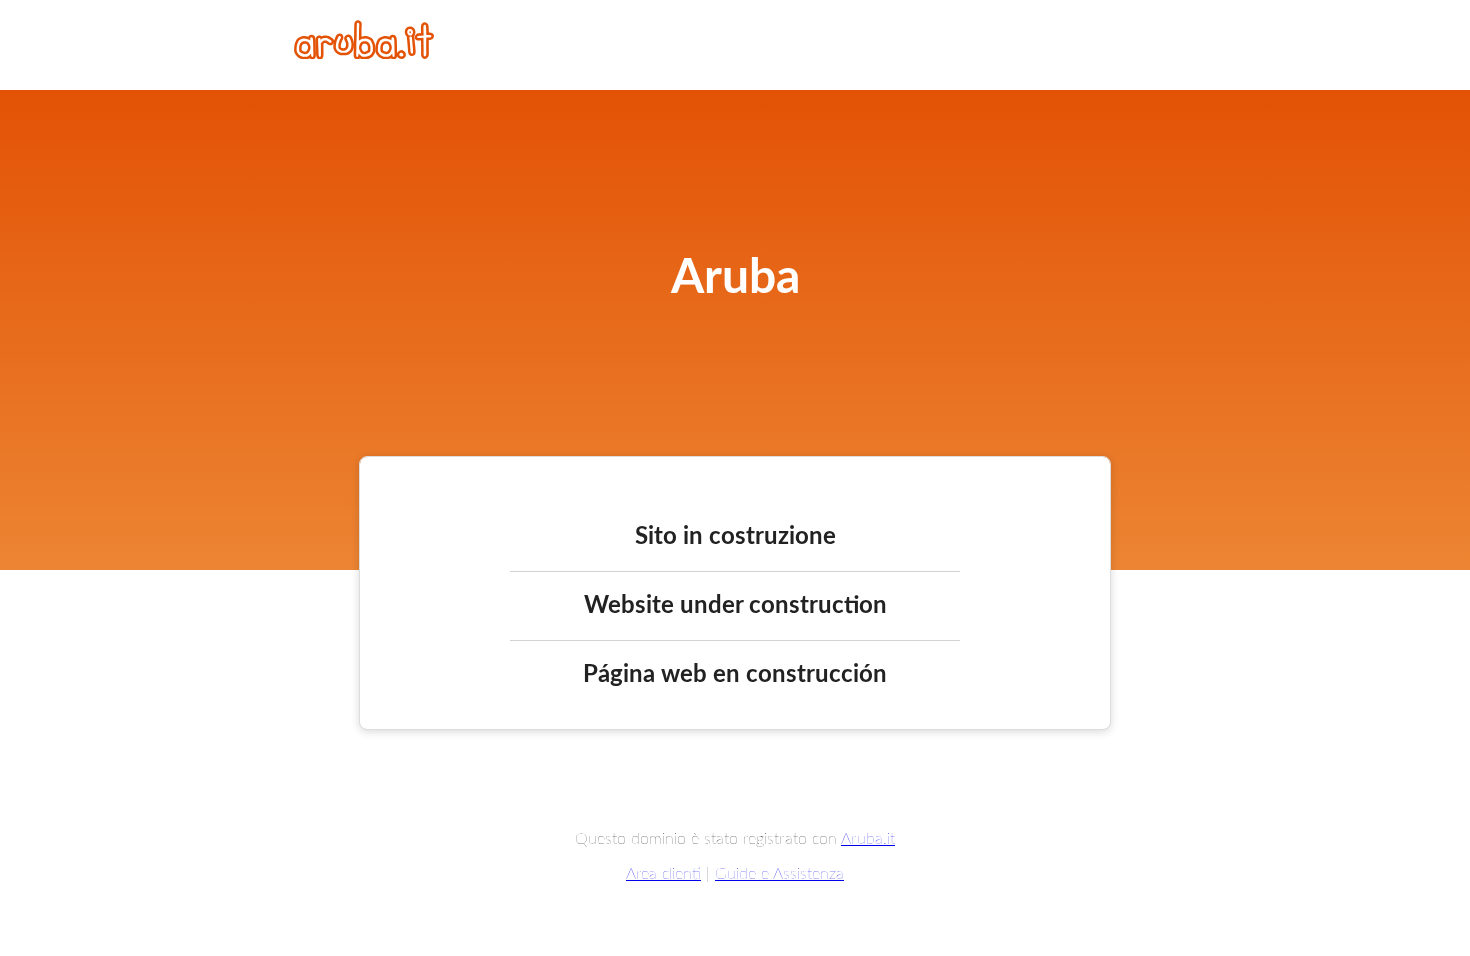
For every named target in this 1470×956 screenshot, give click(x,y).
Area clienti (663, 874)
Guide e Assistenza (779, 874)
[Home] (364, 54)
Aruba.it (868, 839)
